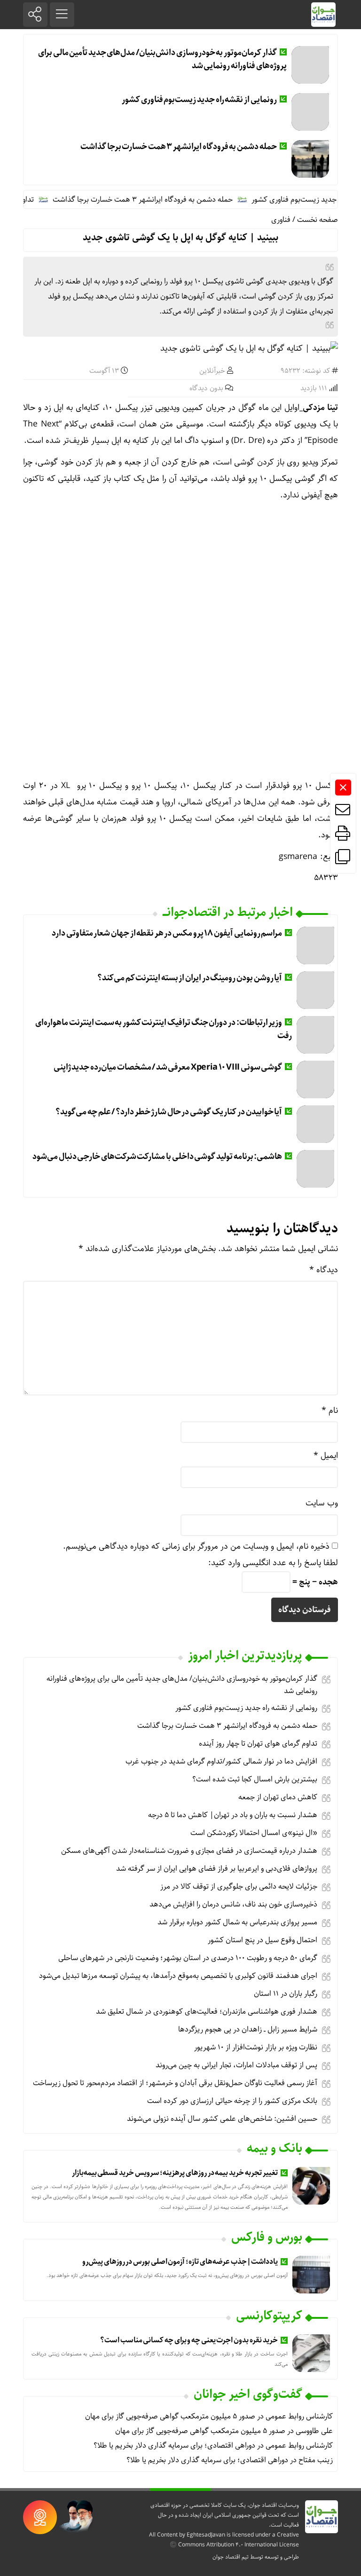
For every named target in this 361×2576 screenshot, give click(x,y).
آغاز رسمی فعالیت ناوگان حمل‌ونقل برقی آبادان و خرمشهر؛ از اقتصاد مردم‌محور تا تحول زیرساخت (175, 2083)
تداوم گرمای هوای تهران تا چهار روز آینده (258, 1744)
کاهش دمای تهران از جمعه (278, 1797)
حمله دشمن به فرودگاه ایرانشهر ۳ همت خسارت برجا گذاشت (179, 147)
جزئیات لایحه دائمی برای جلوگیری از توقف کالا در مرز (239, 1887)
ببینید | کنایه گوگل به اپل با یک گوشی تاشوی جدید (180, 238)
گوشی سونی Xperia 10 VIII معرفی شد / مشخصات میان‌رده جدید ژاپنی (168, 1067)
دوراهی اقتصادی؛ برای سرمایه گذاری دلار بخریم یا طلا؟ (174, 2446)
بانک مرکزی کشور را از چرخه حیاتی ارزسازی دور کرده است (232, 2101)
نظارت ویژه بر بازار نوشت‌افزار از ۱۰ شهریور (256, 2047)
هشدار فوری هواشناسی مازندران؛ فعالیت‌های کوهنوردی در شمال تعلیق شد (207, 2012)
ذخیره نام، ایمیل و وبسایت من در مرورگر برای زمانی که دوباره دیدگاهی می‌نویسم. (196, 1546)
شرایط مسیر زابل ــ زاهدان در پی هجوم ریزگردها (248, 2029)
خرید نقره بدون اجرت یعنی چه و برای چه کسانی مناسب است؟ (189, 2340)
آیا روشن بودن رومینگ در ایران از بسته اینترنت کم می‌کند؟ (190, 978)
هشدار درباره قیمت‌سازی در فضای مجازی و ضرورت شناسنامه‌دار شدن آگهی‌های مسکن (189, 1851)
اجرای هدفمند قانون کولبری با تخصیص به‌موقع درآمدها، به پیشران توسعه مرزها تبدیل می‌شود (178, 1976)
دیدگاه (324, 1270)
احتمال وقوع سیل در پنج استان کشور (263, 1940)
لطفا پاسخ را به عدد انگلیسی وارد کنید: (273, 1563)
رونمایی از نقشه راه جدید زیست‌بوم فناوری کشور (199, 100)
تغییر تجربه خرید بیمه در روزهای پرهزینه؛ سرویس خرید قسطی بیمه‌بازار (175, 2173)
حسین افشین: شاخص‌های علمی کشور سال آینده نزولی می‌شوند (222, 2119)
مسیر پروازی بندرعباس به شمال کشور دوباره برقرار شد (237, 1922)
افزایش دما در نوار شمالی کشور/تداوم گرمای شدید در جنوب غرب (221, 1761)
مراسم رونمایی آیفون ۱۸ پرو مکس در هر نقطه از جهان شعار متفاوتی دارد (167, 933)
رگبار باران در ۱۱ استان (286, 1994)
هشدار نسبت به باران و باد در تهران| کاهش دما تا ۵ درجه (233, 1815)
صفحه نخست (318, 220)
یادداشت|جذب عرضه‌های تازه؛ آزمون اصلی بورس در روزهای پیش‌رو (180, 2262)
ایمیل (326, 1456)
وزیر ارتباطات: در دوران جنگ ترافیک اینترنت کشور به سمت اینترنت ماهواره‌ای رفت (164, 1029)
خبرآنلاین (212, 371)
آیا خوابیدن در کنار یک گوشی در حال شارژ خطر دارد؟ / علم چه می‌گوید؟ (169, 1112)
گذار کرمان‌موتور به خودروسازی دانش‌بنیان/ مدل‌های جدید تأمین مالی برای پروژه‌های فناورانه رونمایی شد (162, 59)
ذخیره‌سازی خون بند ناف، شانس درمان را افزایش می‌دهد (233, 1904)
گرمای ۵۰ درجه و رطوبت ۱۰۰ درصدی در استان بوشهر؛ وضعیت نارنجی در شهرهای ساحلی (188, 1958)
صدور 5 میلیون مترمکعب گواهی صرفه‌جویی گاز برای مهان (170, 2416)
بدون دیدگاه (206, 388)
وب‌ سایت (322, 1503)
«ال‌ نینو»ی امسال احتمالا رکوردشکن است (254, 1833)
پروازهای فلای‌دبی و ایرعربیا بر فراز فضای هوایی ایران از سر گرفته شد (217, 1869)
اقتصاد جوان (226, 2557)
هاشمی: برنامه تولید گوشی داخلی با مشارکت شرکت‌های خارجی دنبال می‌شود (157, 1157)
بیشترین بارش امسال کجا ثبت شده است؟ (255, 1779)
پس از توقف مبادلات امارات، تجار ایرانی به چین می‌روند (236, 2065)
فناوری (281, 220)
